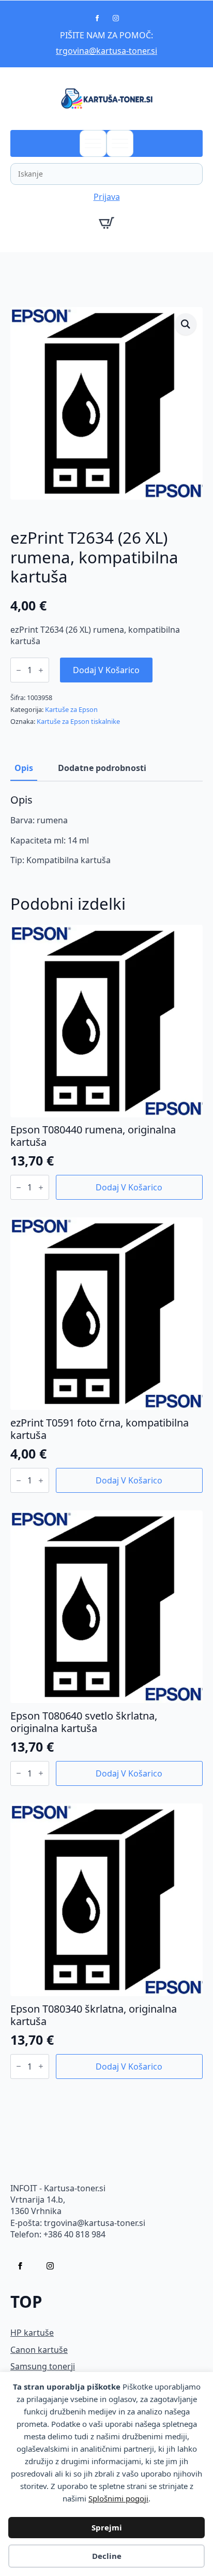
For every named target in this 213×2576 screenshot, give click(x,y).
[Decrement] (19, 670)
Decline (107, 2556)
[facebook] (97, 18)
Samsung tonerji (43, 2366)
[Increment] (41, 670)
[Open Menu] (93, 143)
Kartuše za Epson (71, 709)
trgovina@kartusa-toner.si (106, 51)
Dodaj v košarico (106, 670)
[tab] (24, 768)
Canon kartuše (39, 2350)
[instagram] (116, 18)
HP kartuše (32, 2333)
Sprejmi (107, 2527)
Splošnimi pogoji (118, 2498)
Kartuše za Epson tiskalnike (78, 721)
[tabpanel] (106, 830)
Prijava (107, 197)
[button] (186, 324)
